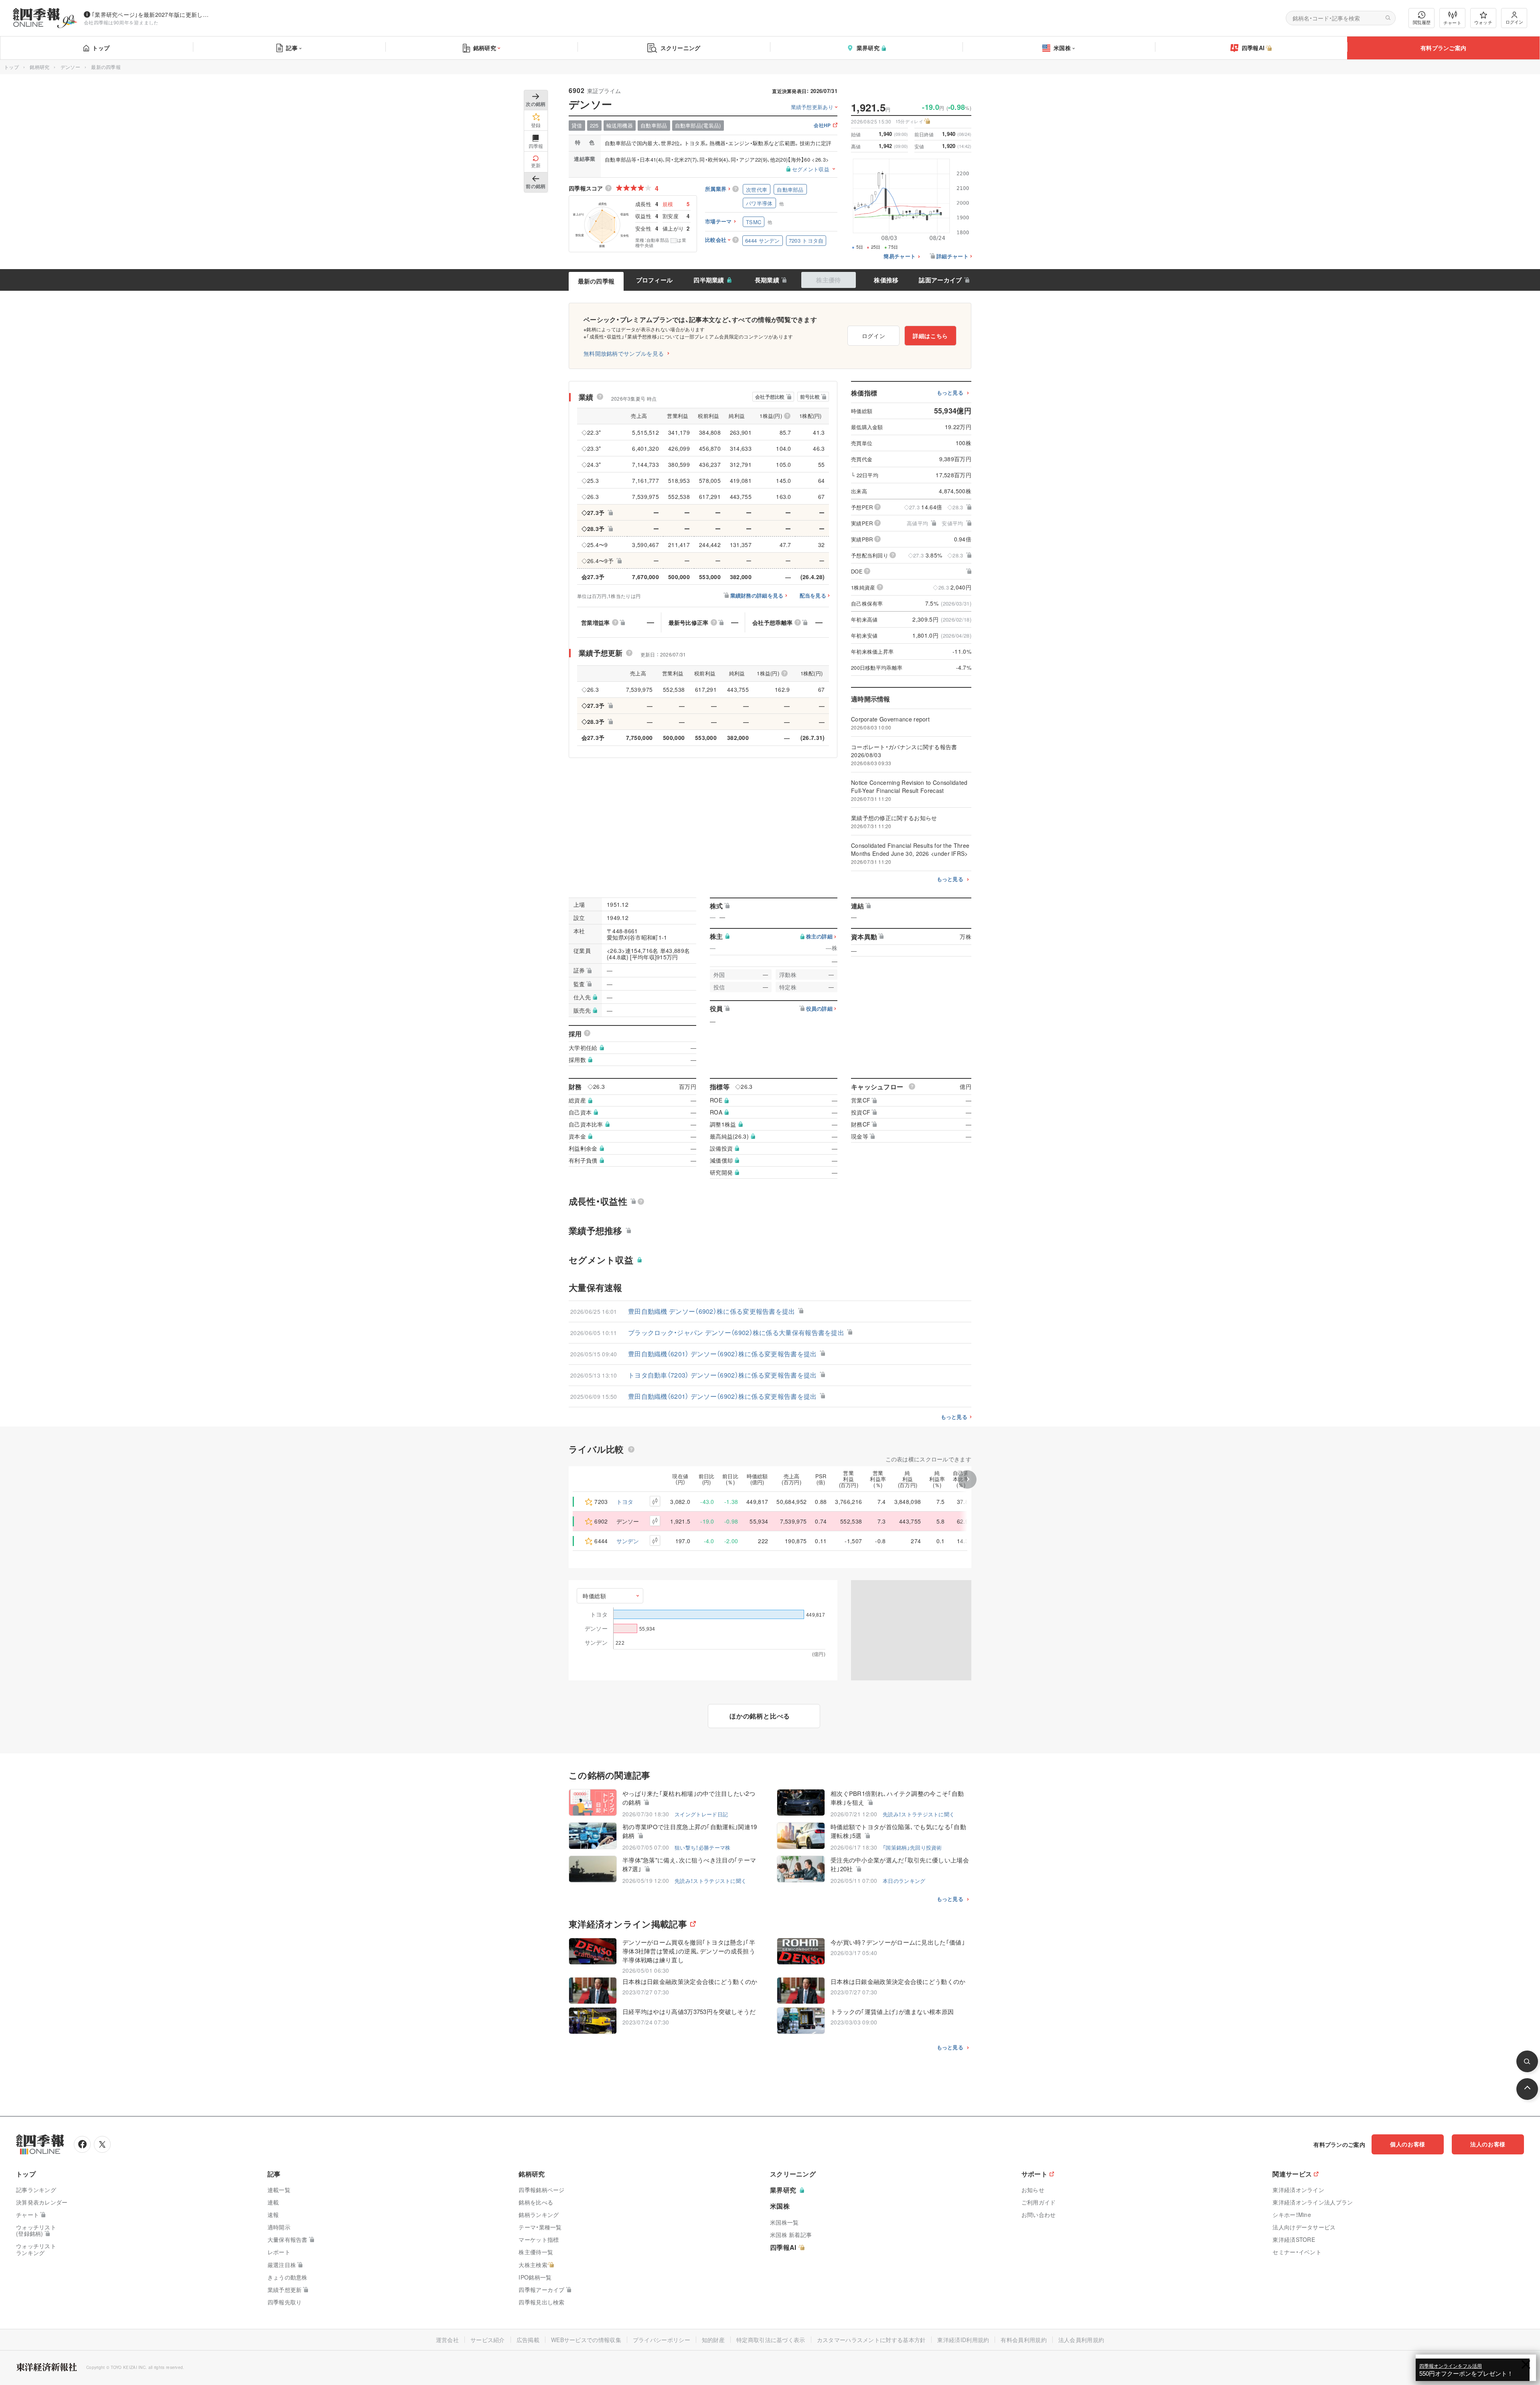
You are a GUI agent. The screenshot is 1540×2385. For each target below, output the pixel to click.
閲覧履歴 (1422, 22)
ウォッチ (1483, 22)
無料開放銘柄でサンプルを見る (624, 353)
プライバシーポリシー (662, 2340)
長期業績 (767, 280)
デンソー (70, 67)
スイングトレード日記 (701, 1814)
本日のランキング (904, 1881)
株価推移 (886, 280)
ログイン (1514, 22)
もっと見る (950, 393)
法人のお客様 (1488, 2144)
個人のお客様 (1408, 2144)
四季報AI (1253, 48)
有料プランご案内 (1443, 48)
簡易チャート (900, 256)
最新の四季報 (596, 281)
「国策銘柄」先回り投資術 (912, 1847)
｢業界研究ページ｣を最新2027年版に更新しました (152, 14)
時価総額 (595, 1596)
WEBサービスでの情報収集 (586, 2340)
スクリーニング (681, 48)
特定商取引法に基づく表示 (771, 2340)
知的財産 (713, 2340)
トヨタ (625, 1502)
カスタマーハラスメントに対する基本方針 (871, 2340)
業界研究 (868, 48)
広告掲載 (528, 2340)
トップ (101, 48)
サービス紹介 (488, 2340)
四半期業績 (709, 280)
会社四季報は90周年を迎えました (121, 22)
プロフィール (654, 280)
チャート (1452, 22)
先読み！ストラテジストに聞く (919, 1814)
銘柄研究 (485, 48)
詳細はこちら (930, 336)
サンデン (628, 1541)
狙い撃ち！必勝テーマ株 (702, 1847)
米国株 (1062, 48)
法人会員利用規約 (1081, 2340)
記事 (292, 48)
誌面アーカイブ (940, 280)
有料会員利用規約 (1023, 2340)
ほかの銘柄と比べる (760, 1716)
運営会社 (447, 2340)
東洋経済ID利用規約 (963, 2340)
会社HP (822, 126)
